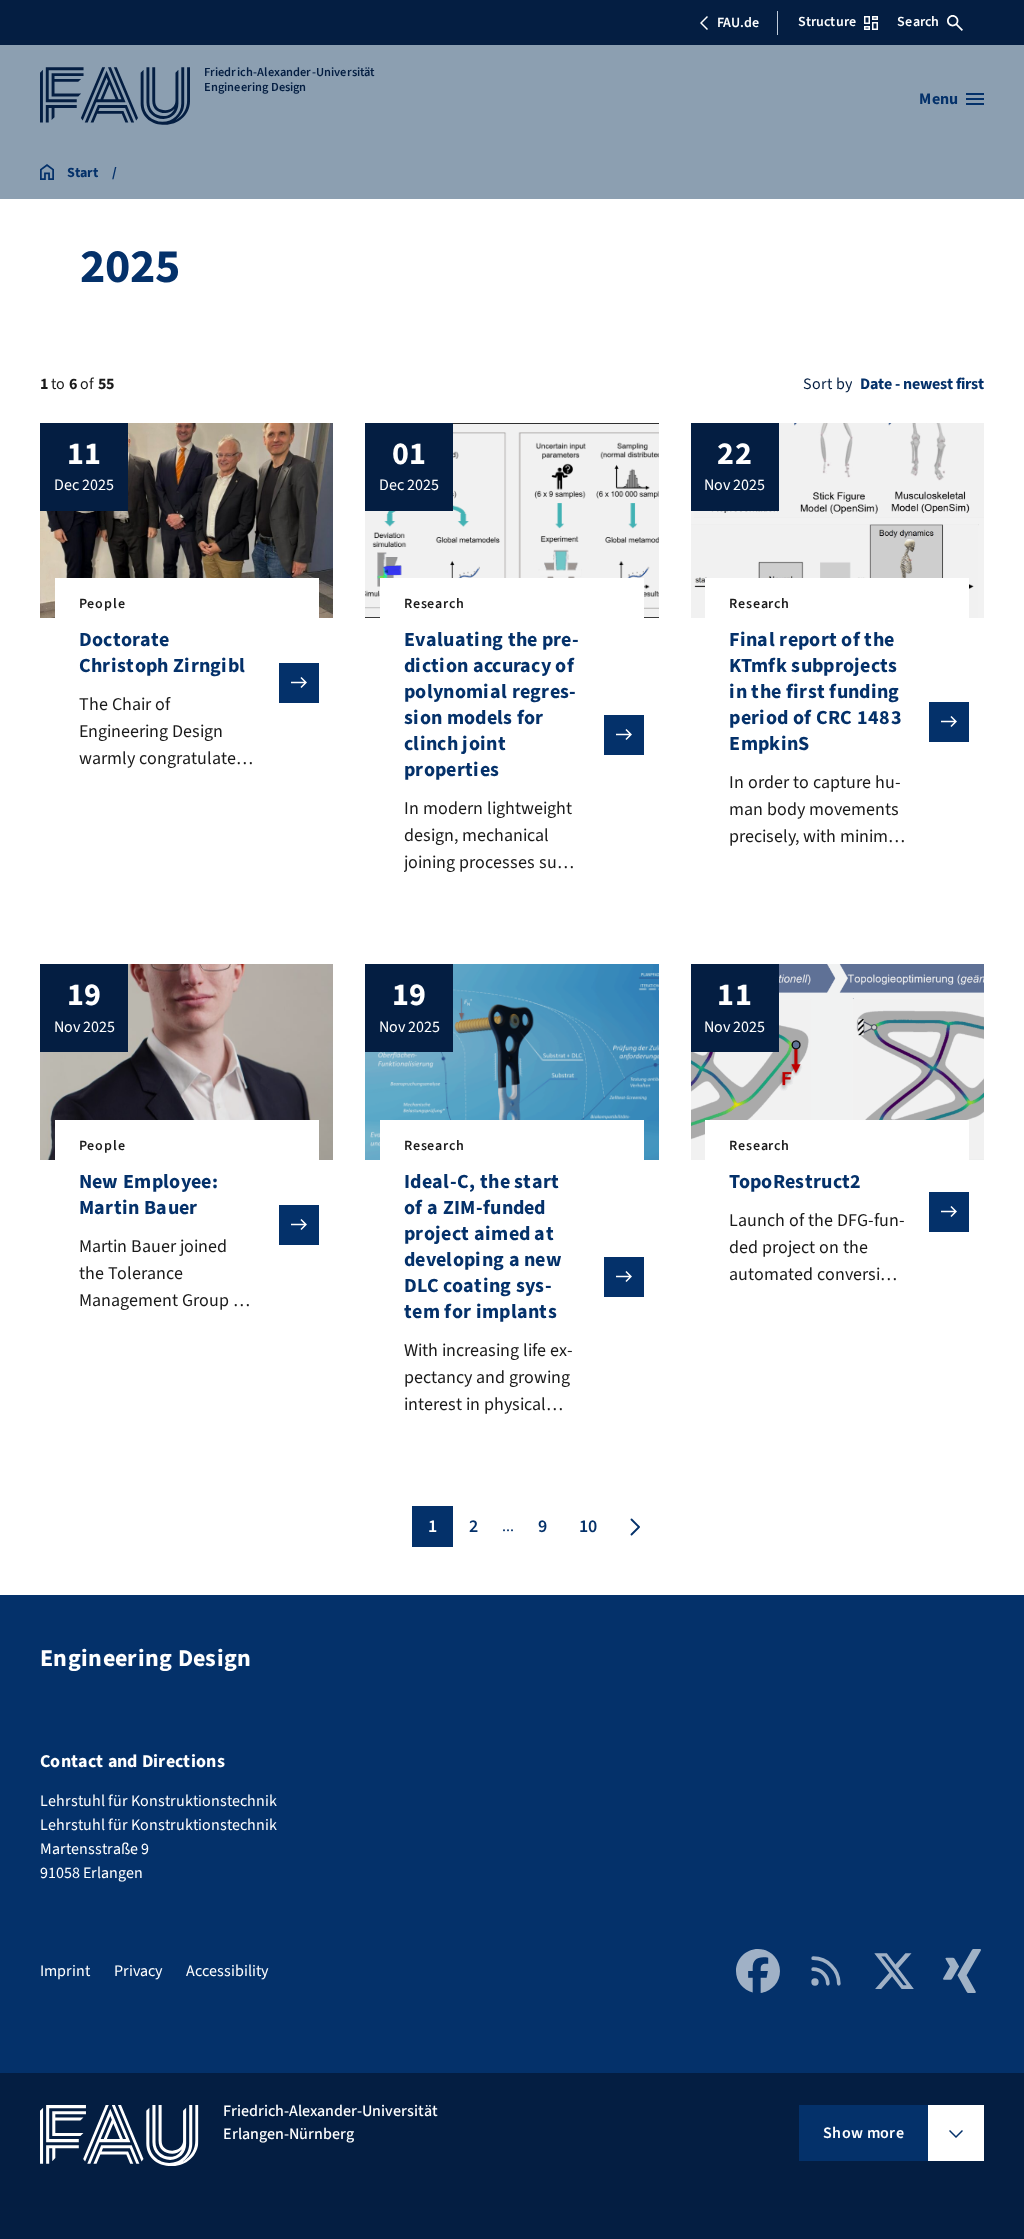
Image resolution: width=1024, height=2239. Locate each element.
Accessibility (227, 1971)
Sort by (827, 384)
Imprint (65, 1971)
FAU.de (738, 23)
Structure (827, 22)
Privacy (138, 1971)
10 (588, 1526)
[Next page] (633, 1526)
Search (918, 22)
